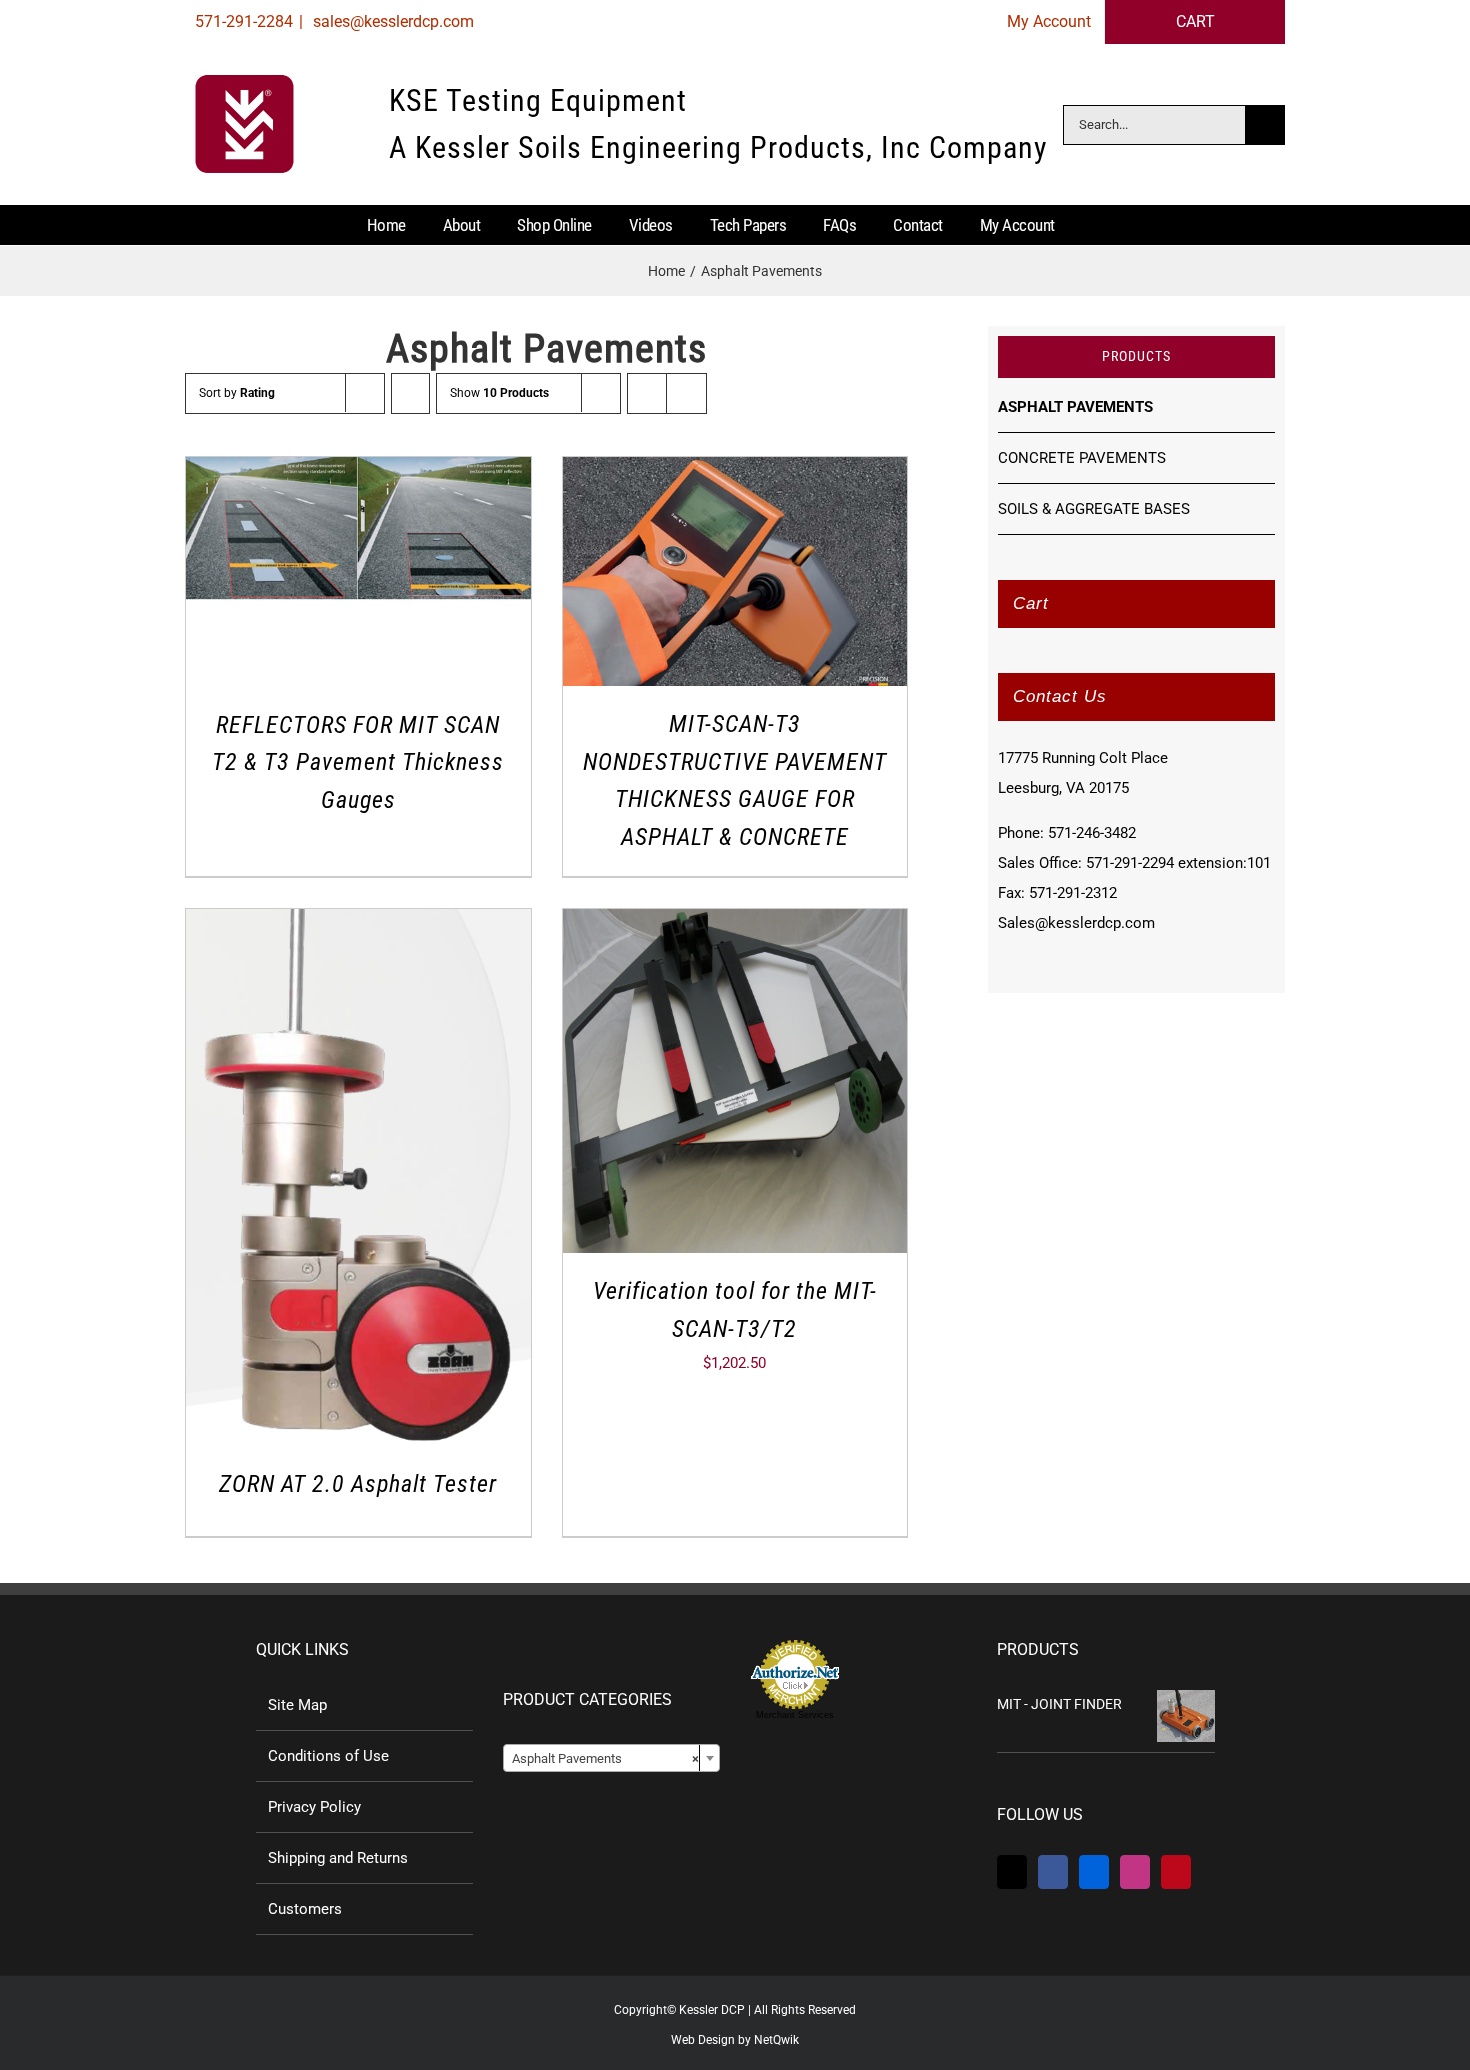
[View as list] (686, 393)
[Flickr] (1094, 1872)
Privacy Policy (314, 1807)
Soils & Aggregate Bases (1094, 509)
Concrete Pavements (1082, 458)
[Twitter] (1012, 1872)
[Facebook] (1053, 1872)
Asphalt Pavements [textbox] (605, 1758)
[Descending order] (410, 393)
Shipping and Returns (338, 1858)
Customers (305, 1909)
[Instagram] (1135, 1872)
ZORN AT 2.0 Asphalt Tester (358, 1484)
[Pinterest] (1176, 1872)
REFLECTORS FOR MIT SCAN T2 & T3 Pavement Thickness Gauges (358, 762)
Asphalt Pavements (1075, 407)
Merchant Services (795, 1715)
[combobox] (611, 1758)
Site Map (297, 1705)
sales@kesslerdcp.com (391, 21)
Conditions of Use (328, 1756)
